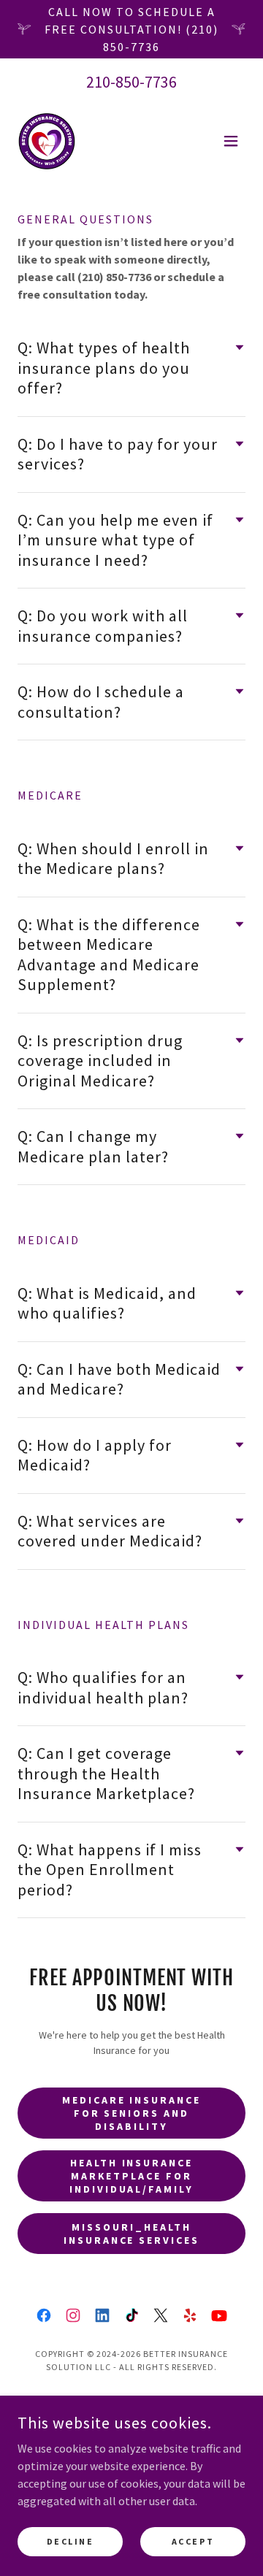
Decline (70, 2541)
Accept (193, 2541)
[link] (47, 141)
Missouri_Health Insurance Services (132, 2234)
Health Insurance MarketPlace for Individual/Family (132, 2176)
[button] (231, 141)
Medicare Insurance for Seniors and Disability (132, 2113)
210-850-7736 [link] (131, 82)
